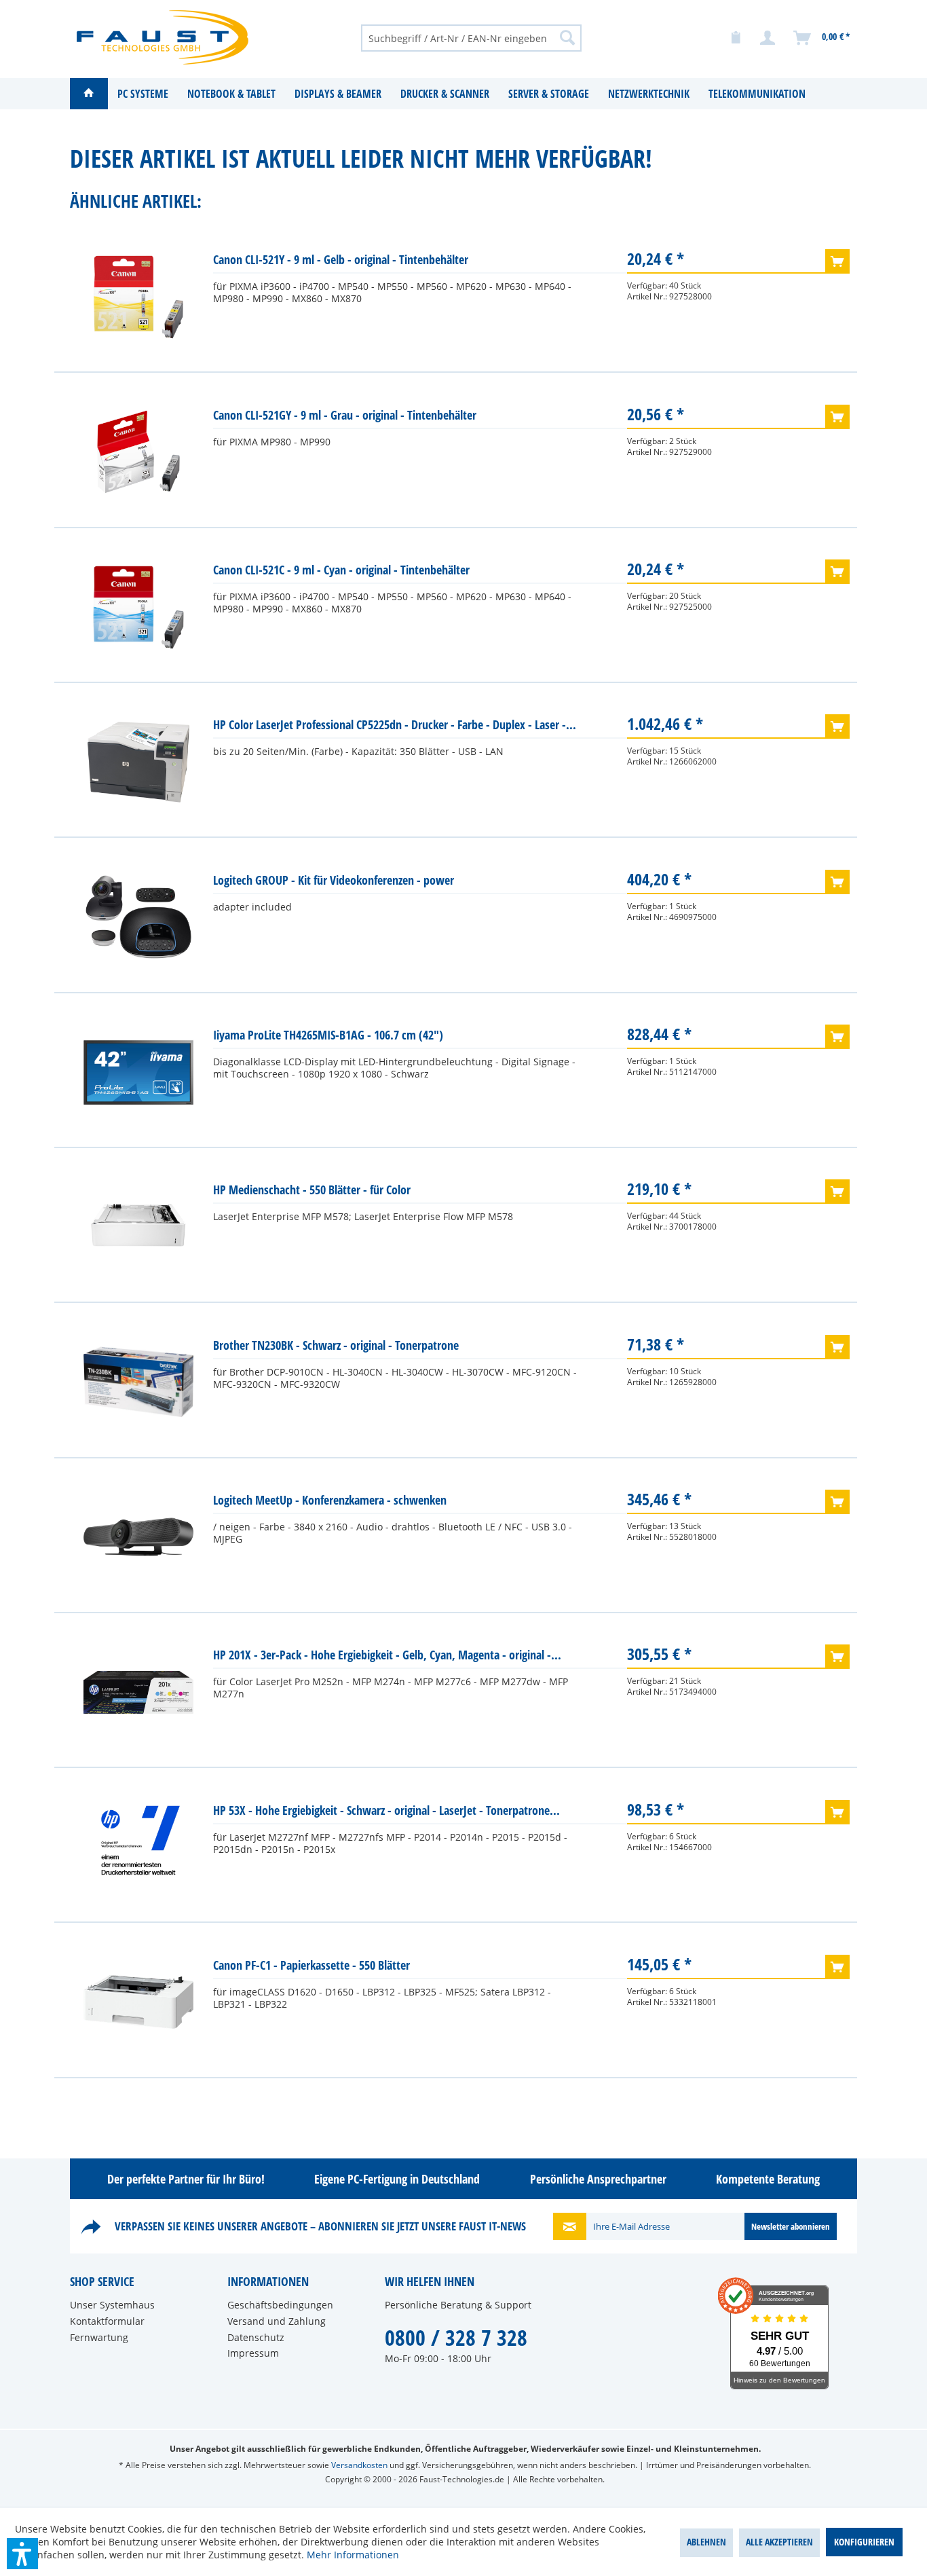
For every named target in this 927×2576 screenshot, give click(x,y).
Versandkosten (359, 2465)
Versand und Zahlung (277, 2321)
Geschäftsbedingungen (280, 2305)
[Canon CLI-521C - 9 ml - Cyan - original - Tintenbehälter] (138, 607)
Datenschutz (256, 2337)
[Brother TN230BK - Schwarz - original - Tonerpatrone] (138, 1382)
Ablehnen (706, 2542)
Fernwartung (99, 2337)
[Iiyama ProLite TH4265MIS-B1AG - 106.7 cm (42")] (138, 1072)
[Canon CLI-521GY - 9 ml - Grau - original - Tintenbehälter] (138, 452)
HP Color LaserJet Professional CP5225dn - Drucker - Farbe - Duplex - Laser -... (395, 724)
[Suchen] (567, 37)
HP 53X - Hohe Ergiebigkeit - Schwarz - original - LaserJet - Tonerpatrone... (386, 1810)
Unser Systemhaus (112, 2305)
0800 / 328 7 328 (456, 2337)
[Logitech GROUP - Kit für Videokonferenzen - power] (138, 917)
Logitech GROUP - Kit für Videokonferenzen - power (334, 880)
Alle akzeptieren (779, 2542)
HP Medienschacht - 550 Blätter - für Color (312, 1190)
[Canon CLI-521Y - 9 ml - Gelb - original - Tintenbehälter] (138, 297)
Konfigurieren (864, 2542)
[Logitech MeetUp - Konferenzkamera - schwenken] (138, 1537)
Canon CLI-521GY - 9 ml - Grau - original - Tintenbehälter (345, 415)
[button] (22, 2554)
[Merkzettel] (736, 38)
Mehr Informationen (353, 2555)
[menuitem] (471, 37)
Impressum (253, 2353)
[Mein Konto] (768, 38)
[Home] (89, 94)
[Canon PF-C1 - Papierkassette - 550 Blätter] (138, 2002)
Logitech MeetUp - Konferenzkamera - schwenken (330, 1500)
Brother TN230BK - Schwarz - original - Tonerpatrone (336, 1345)
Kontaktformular (107, 2321)
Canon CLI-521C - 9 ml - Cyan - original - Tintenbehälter (341, 570)
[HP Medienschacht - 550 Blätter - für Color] (138, 1227)
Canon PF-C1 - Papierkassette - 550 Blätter (311, 1965)
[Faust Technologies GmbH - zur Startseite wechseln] (163, 37)
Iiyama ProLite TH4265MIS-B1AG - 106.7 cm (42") (328, 1035)
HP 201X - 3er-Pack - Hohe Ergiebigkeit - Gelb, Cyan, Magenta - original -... (387, 1655)
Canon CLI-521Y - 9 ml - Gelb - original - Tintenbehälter (341, 259)
